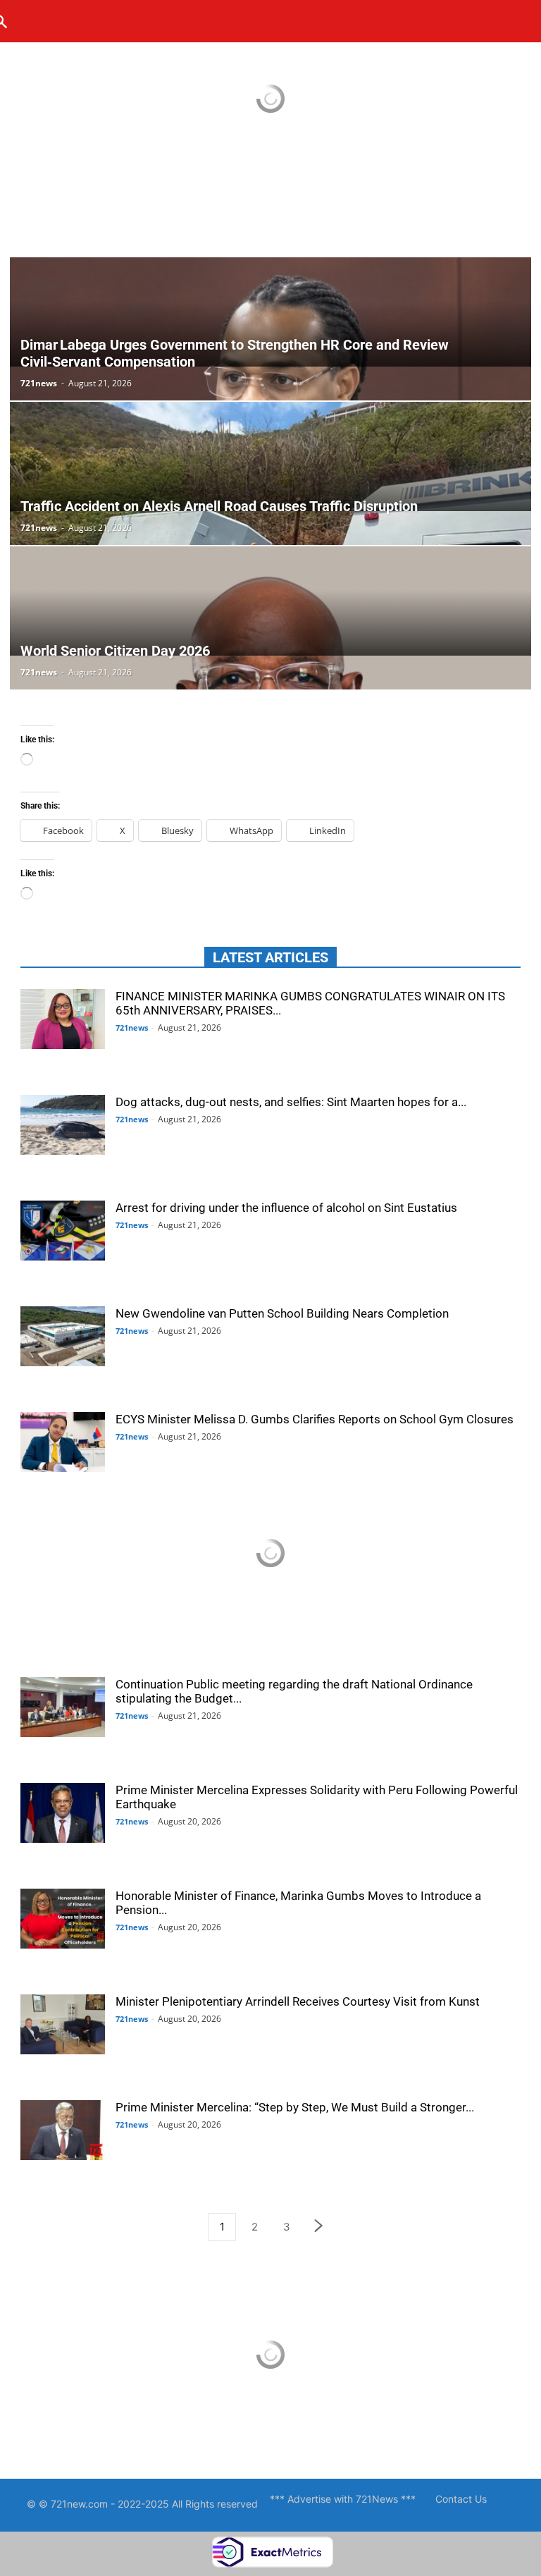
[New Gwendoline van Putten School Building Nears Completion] (63, 1338)
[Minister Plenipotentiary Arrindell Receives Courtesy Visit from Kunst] (63, 2026)
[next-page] (319, 2227)
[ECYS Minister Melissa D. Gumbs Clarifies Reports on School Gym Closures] (63, 1444)
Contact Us (461, 2499)
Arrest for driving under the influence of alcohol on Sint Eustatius (286, 1208)
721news (39, 383)
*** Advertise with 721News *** (343, 2499)
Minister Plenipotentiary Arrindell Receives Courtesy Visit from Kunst (298, 2001)
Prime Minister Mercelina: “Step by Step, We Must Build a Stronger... (295, 2107)
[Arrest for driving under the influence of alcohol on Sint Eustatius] (63, 1232)
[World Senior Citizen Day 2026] (270, 601)
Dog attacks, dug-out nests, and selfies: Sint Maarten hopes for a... (291, 1102)
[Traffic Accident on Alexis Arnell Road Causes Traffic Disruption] (270, 456)
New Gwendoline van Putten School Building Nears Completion (282, 1313)
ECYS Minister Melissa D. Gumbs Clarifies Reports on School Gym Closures (315, 1419)
